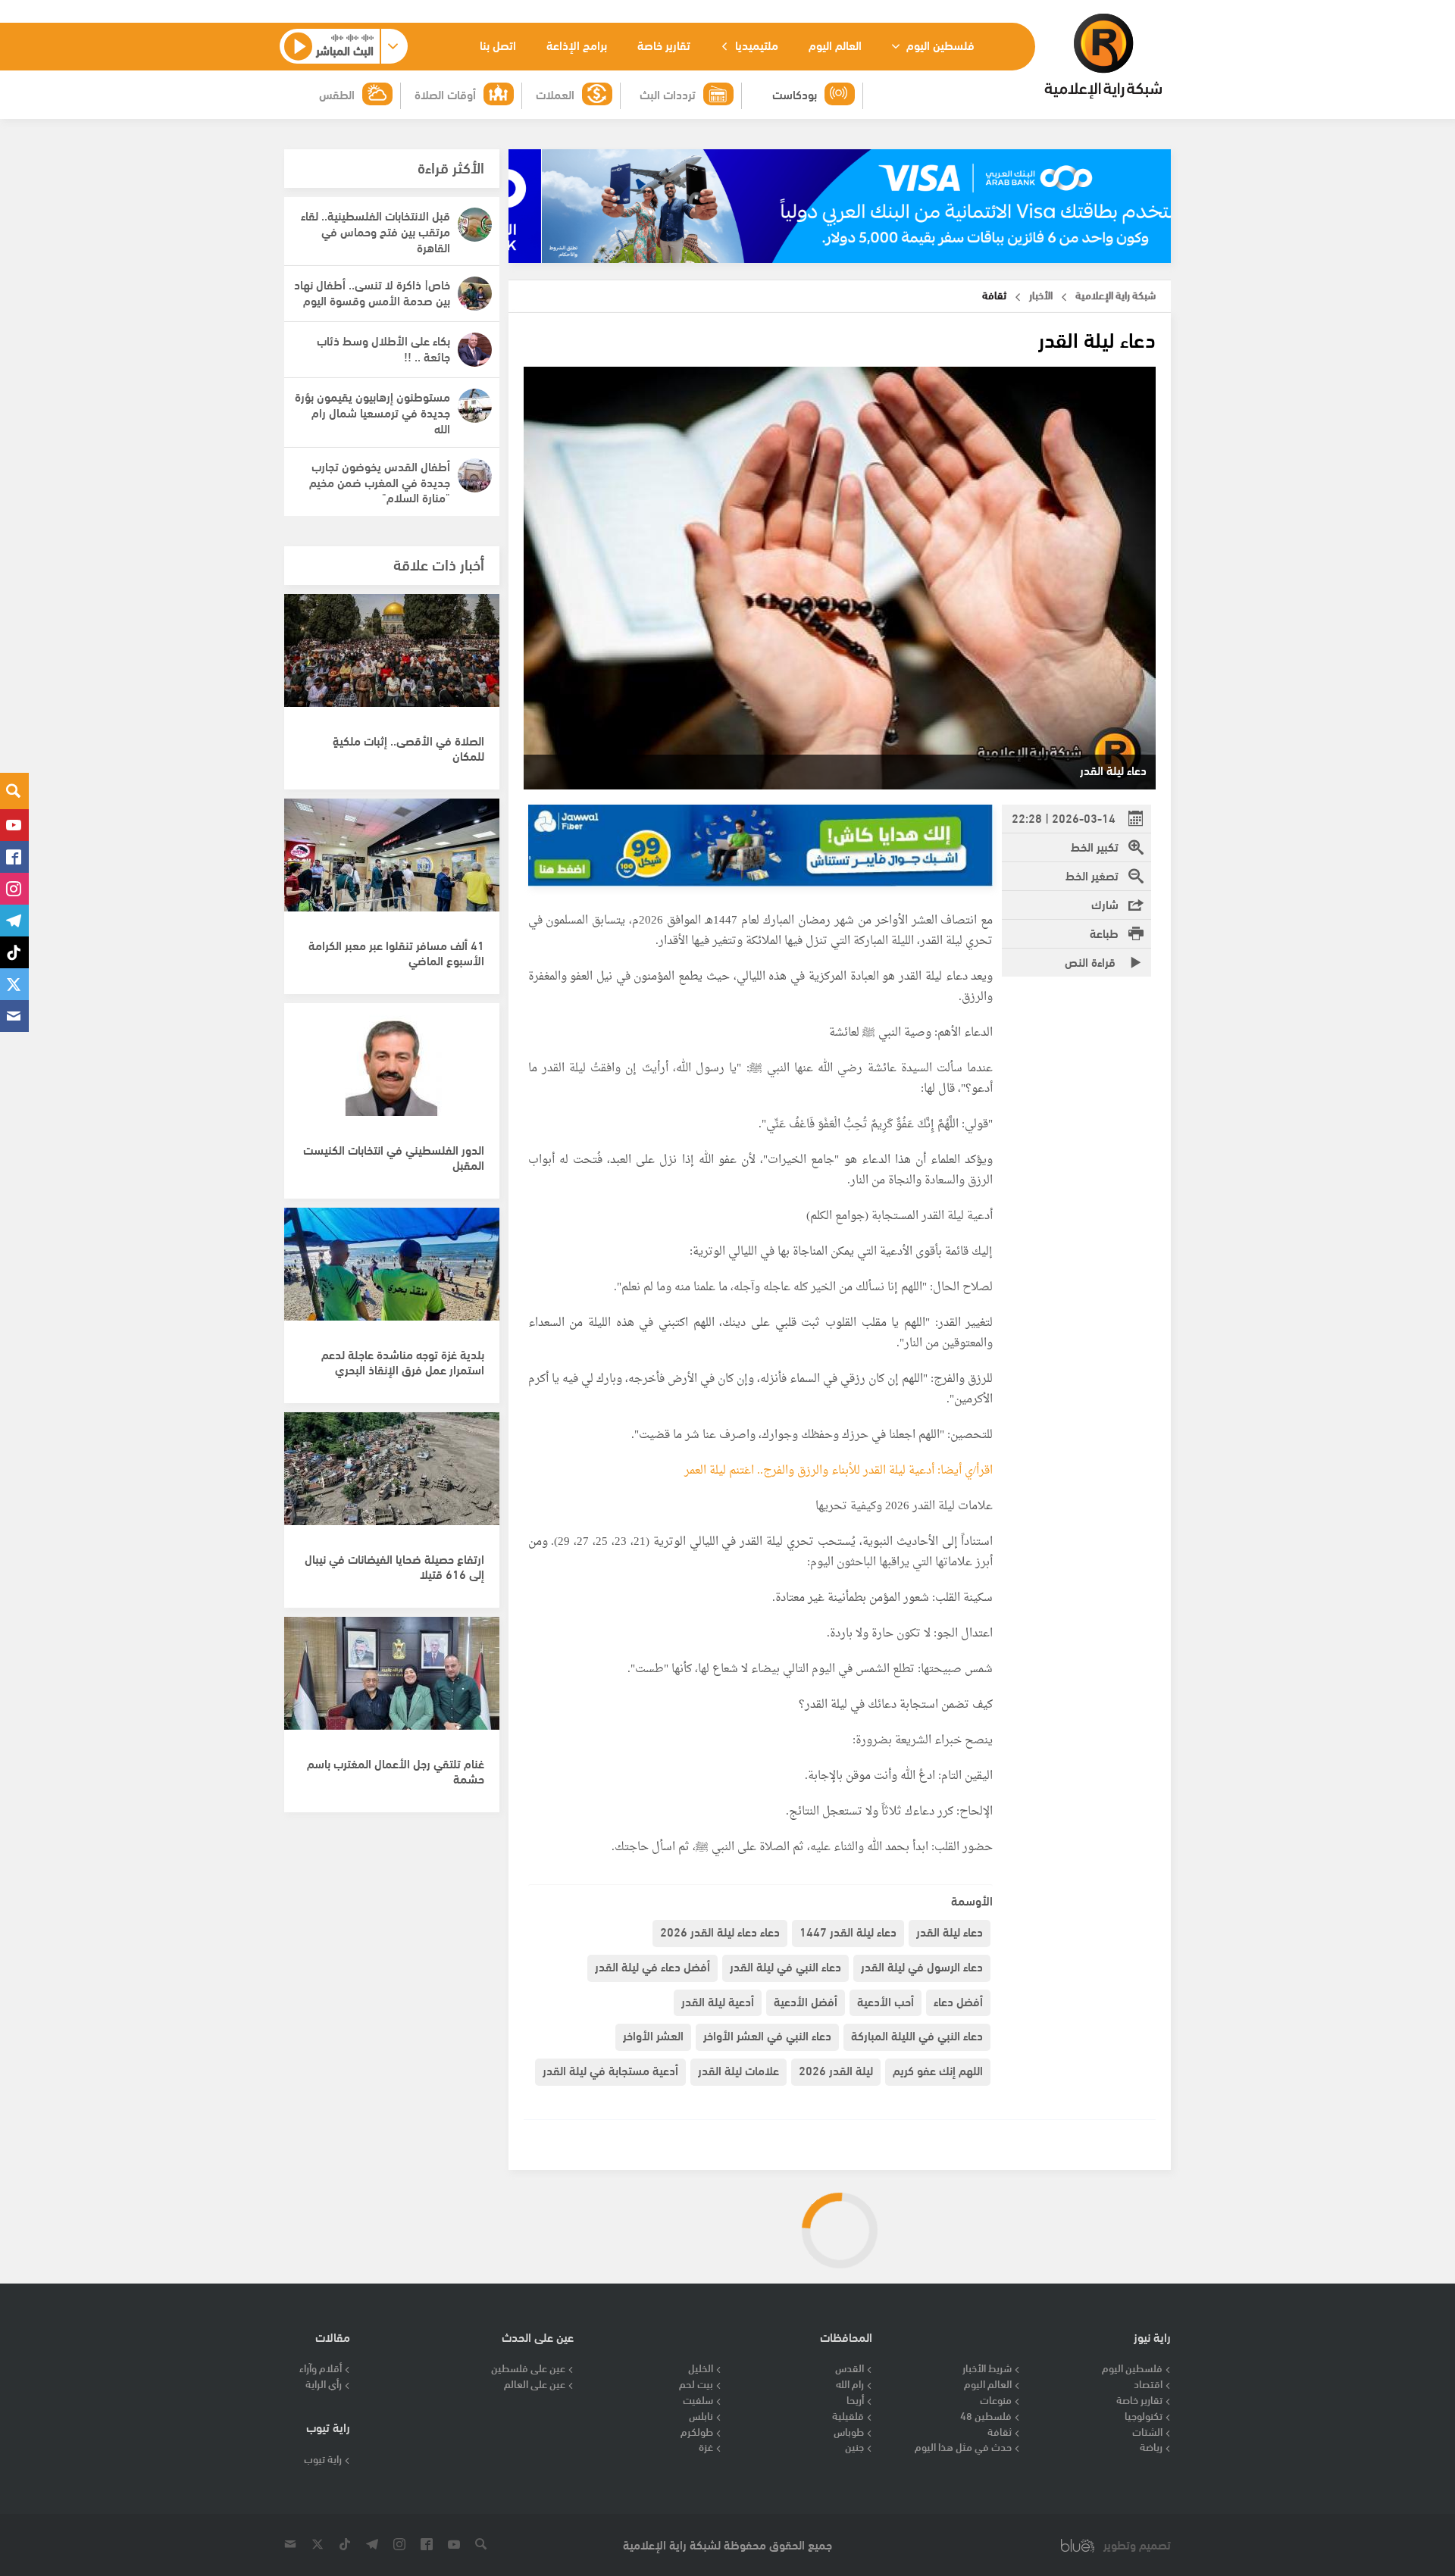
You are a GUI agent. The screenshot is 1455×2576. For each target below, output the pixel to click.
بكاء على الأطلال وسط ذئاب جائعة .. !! (383, 348)
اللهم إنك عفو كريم (938, 2070)
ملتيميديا (755, 44)
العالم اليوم (835, 44)
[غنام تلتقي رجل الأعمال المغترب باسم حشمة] (392, 1681)
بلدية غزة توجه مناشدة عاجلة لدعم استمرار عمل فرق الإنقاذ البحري (403, 1361)
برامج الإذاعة (577, 44)
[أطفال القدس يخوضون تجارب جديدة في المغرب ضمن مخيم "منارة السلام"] (475, 475)
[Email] (14, 1016)
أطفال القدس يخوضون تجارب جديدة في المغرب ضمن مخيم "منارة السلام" (380, 481)
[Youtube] (14, 825)
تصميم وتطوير (1137, 2545)
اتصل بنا (498, 44)
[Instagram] (14, 889)
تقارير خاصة (664, 44)
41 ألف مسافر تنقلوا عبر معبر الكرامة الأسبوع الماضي (396, 952)
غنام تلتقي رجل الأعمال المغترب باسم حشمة (396, 1771)
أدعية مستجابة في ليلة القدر (610, 2070)
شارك (1105, 903)
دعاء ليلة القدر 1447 (848, 1931)
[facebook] (14, 857)
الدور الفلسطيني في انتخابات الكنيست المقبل (394, 1157)
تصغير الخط (1092, 875)
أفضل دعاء (958, 2001)
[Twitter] (14, 984)
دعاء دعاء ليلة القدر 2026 (720, 1931)
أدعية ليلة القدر (718, 2001)
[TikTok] (14, 952)
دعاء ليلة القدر (950, 1931)
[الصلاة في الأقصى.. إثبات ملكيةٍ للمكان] (392, 658)
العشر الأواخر (653, 2035)
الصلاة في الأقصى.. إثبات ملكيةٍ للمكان (408, 748)
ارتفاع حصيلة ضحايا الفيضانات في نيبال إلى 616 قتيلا (394, 1566)
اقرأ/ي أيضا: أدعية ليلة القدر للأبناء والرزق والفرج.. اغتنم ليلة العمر (839, 1471)
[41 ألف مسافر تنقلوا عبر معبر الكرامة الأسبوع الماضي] (392, 863)
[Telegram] (14, 921)
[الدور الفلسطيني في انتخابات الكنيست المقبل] (392, 1068)
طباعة (1104, 932)
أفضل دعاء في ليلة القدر (652, 1966)
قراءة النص (1092, 961)
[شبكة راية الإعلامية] (1103, 56)
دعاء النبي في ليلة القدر (785, 1966)
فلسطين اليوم (939, 44)
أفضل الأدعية (806, 2001)
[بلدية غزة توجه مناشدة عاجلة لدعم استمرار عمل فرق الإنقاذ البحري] (392, 1272)
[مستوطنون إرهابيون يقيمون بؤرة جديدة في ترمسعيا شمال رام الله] (475, 406)
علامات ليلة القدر (738, 2070)
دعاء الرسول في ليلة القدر (922, 1966)
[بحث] (14, 791)
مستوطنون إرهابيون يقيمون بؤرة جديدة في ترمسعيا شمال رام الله (372, 412)
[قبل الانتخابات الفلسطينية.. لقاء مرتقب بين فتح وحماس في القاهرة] (475, 225)
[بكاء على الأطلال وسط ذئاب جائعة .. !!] (475, 350)
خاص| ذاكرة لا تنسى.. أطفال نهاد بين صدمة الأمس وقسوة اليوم (372, 292)
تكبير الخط (1095, 846)
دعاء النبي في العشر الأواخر (767, 2035)
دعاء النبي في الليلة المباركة (917, 2035)
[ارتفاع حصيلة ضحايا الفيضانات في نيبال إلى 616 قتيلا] (392, 1477)
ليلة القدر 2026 (836, 2070)
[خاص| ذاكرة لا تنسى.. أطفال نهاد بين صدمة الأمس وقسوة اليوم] (475, 294)
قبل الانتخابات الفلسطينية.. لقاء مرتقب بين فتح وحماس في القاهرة (375, 231)
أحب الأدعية (886, 2001)
